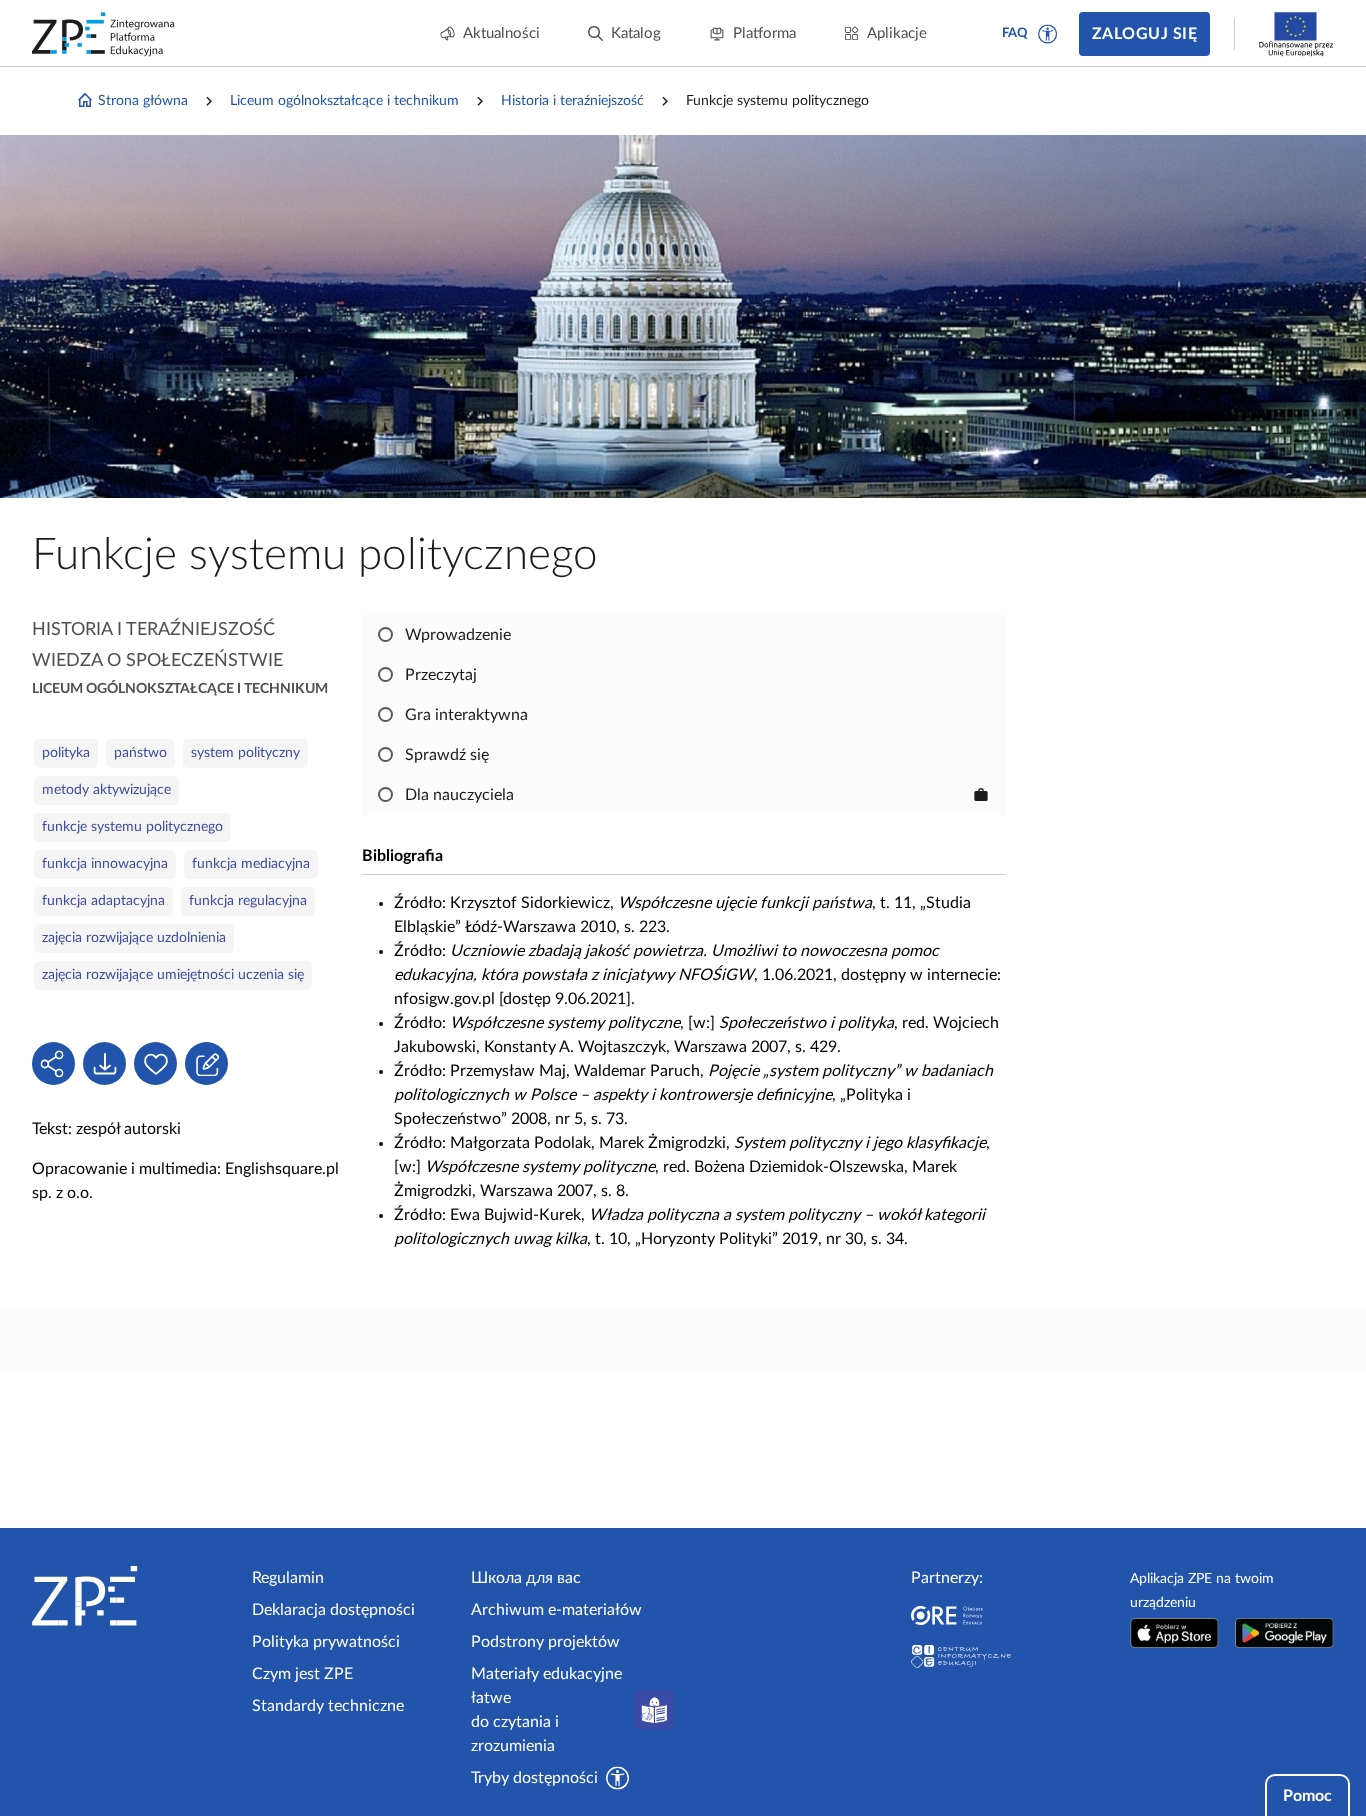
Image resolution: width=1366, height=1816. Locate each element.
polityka (66, 753)
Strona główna (143, 101)
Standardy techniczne (328, 1706)
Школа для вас (526, 1578)
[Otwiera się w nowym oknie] (1174, 1633)
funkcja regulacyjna (248, 901)
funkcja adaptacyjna (103, 901)
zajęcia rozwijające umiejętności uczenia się (173, 975)
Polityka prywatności (326, 1642)
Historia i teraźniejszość (572, 101)
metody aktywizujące (106, 790)
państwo (140, 753)
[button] (1048, 34)
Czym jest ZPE (302, 1674)
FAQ (1015, 33)
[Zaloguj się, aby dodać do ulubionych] (155, 1063)
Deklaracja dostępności (333, 1610)
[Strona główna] (134, 1596)
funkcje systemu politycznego (132, 827)
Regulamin (288, 1578)
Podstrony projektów (545, 1642)
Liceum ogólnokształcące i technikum (344, 101)
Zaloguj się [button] (1144, 34)
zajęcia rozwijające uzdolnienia (134, 938)
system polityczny (245, 753)
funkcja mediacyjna (251, 864)
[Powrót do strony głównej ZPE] (104, 34)
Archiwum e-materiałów (556, 1610)
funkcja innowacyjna (105, 864)
